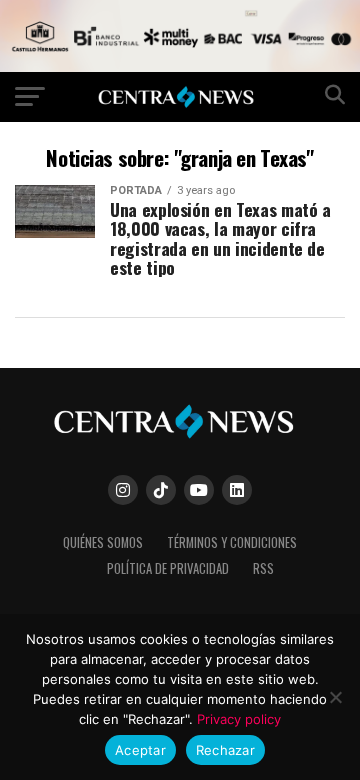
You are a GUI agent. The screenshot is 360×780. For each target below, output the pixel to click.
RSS (263, 568)
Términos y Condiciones (232, 542)
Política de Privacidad (168, 568)
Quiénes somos (103, 542)
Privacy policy (239, 719)
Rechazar (225, 750)
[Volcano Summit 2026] (180, 66)
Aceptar (140, 750)
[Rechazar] (335, 697)
